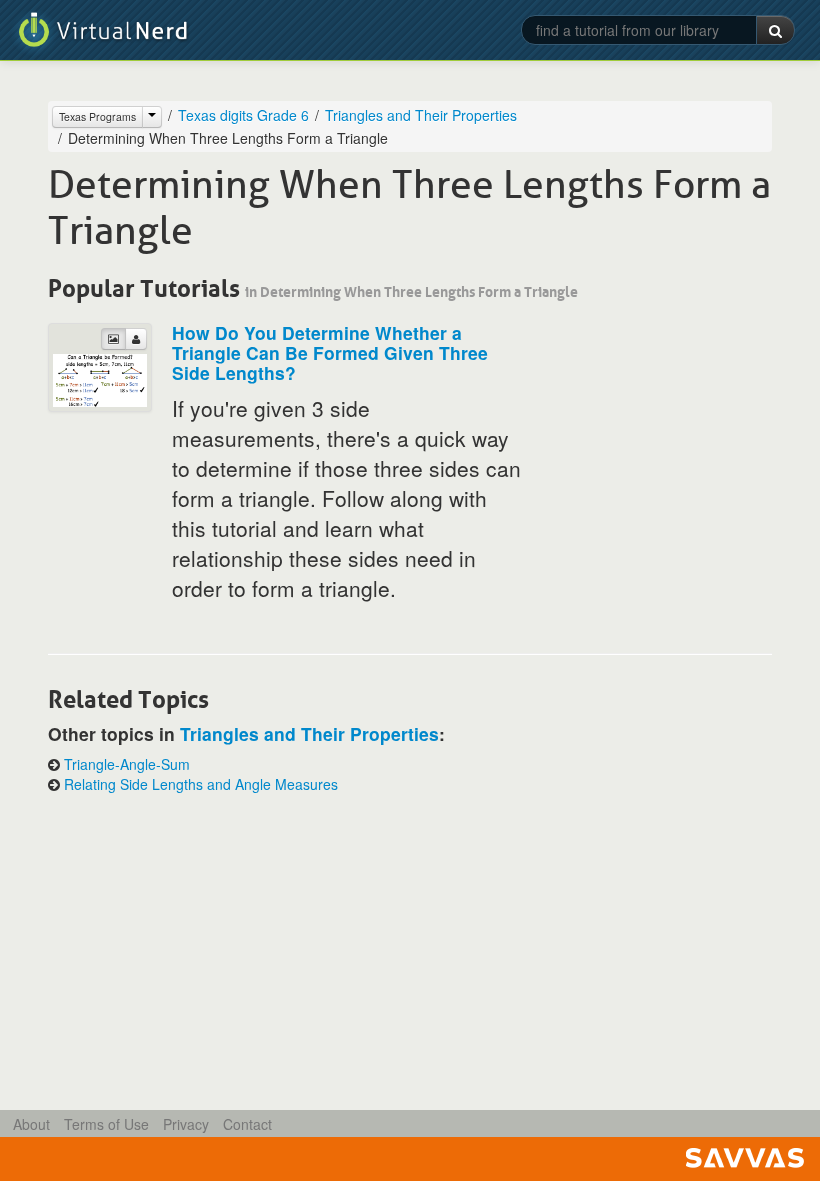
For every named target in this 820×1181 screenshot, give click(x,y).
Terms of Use (106, 1124)
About (31, 1124)
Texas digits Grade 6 (243, 115)
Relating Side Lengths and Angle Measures (201, 784)
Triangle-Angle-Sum (127, 764)
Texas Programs (97, 116)
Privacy (186, 1124)
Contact (247, 1124)
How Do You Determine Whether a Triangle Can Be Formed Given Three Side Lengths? (330, 352)
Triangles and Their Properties (421, 115)
